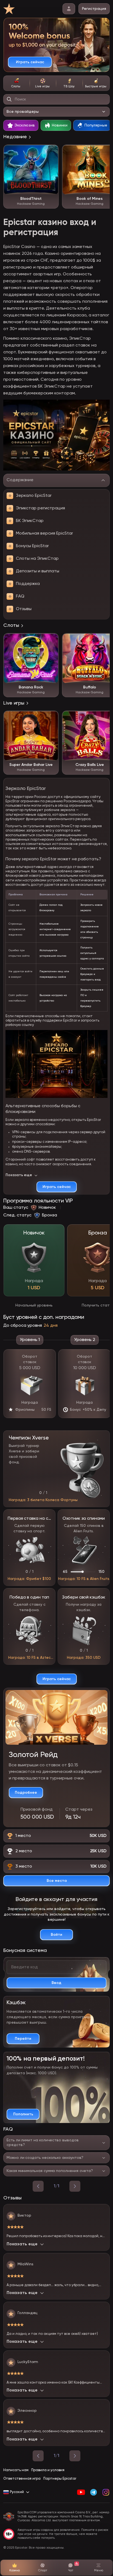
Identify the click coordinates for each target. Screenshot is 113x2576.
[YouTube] (81, 2492)
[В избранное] (52, 152)
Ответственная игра (22, 2479)
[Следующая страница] (75, 2456)
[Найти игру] (9, 99)
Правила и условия (48, 2470)
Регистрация (94, 9)
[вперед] (75, 2186)
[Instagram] (106, 2492)
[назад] (38, 2186)
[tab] (16, 83)
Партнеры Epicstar (60, 2479)
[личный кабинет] (69, 9)
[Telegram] (93, 2492)
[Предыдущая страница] (38, 2456)
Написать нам (16, 2470)
